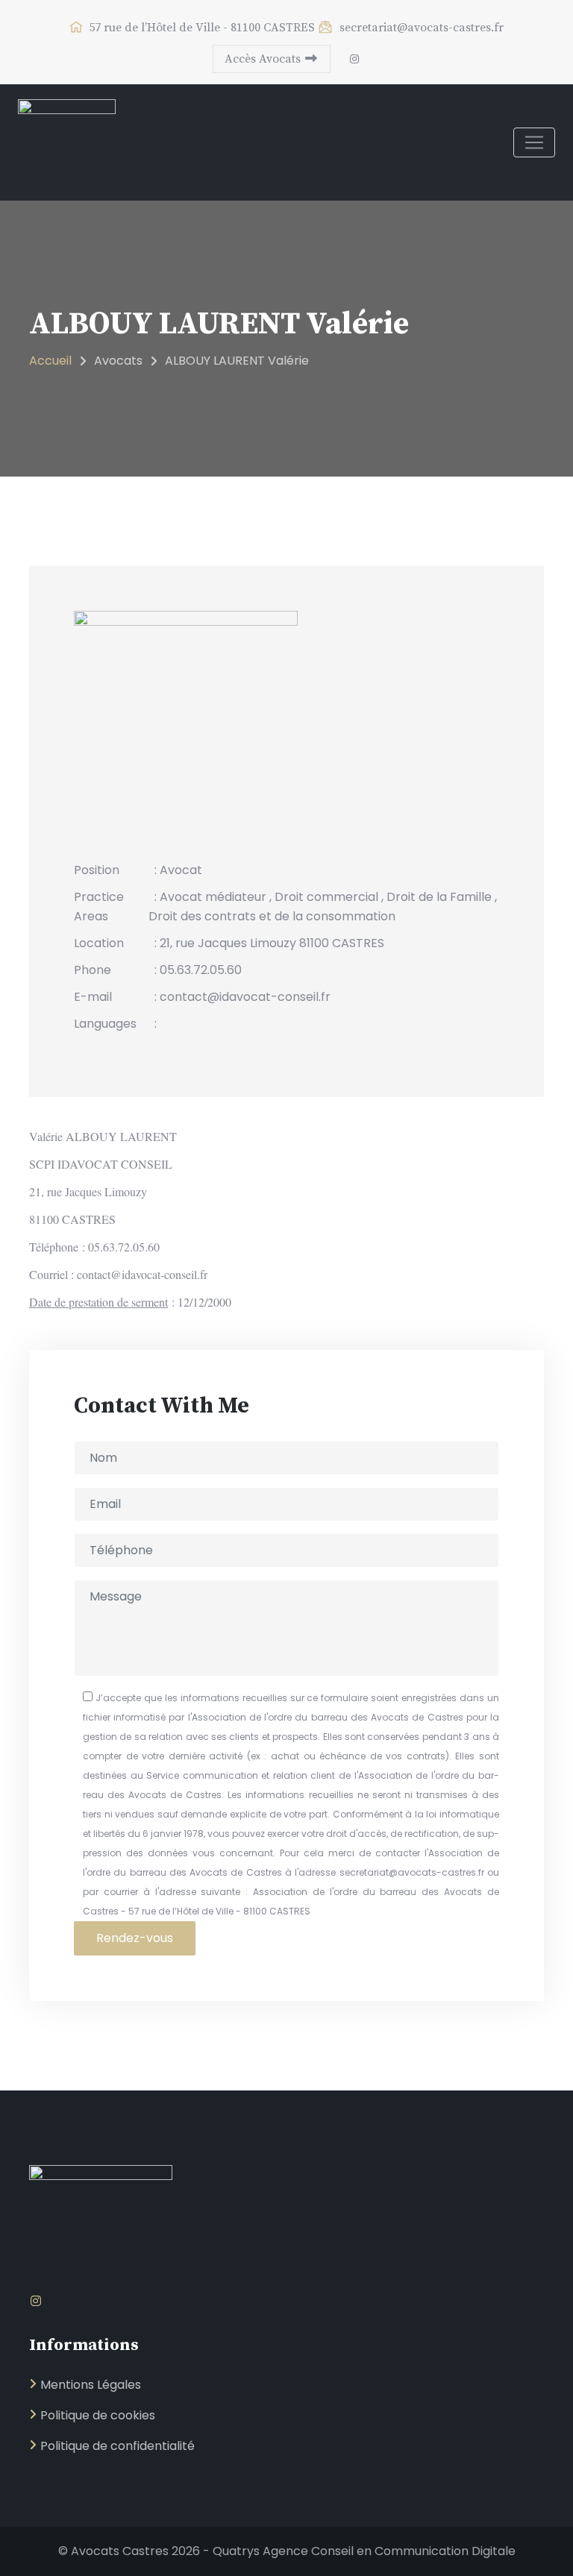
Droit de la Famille (439, 897)
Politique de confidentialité (118, 2446)
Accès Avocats (264, 59)
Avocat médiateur (213, 897)
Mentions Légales (91, 2385)
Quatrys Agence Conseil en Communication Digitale (364, 2551)
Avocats (118, 361)
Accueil (50, 361)
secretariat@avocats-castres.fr (420, 28)
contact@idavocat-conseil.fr (142, 1274)
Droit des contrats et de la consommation (272, 916)
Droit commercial (326, 897)
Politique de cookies (98, 2415)
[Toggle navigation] (534, 142)
